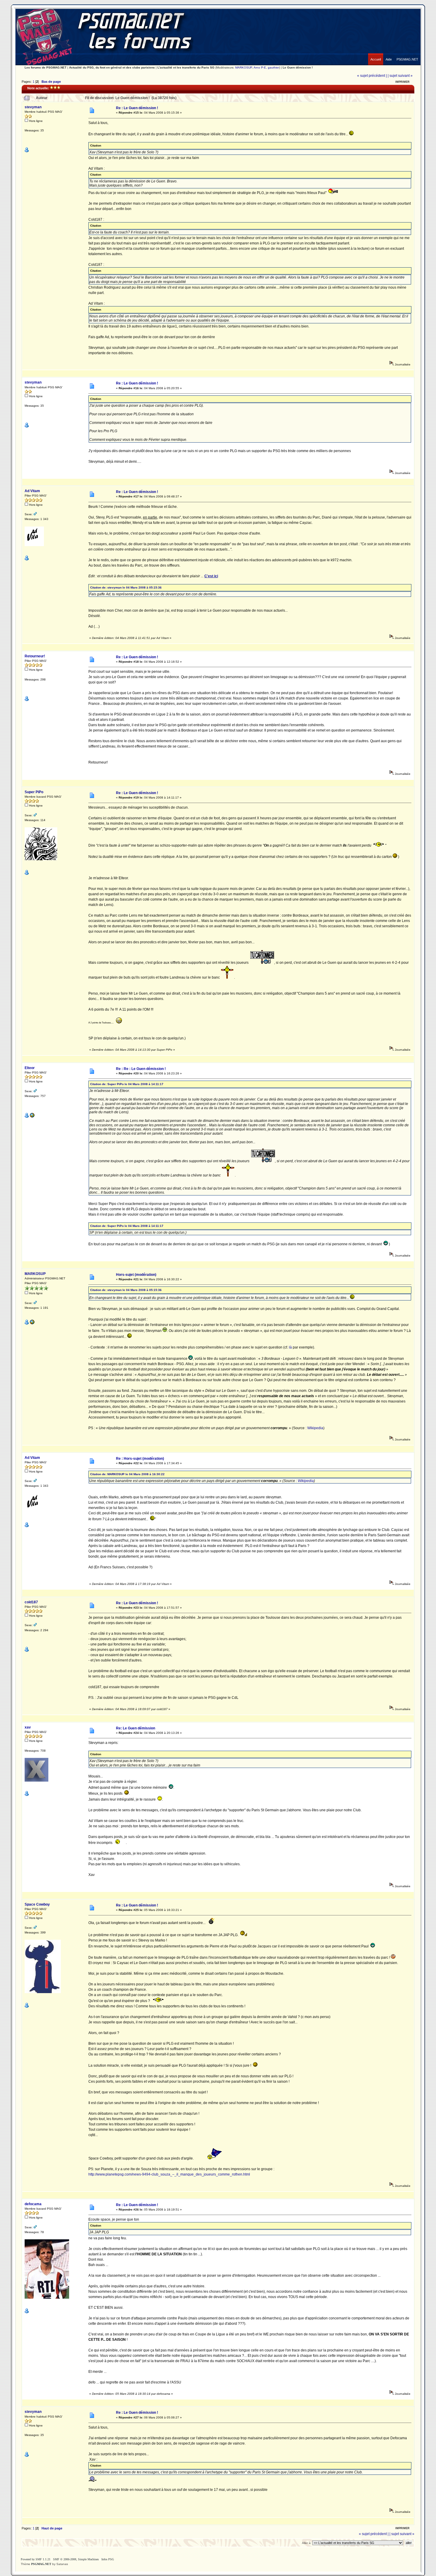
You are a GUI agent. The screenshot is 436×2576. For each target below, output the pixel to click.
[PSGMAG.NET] (407, 55)
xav (28, 1727)
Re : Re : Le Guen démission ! (141, 1069)
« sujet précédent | (372, 76)
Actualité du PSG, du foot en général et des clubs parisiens (112, 67)
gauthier (273, 67)
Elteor (30, 1068)
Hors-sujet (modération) (136, 1275)
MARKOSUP (244, 67)
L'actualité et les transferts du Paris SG (186, 67)
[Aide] (389, 55)
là (290, 1347)
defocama (33, 2204)
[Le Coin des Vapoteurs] (32, 1117)
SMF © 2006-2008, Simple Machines (76, 2559)
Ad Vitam (32, 491)
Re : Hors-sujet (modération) (140, 1459)
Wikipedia (315, 1428)
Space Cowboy (37, 1904)
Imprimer (402, 82)
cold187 (31, 1602)
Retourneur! (35, 656)
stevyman (33, 107)
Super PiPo (34, 792)
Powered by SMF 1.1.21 (36, 2559)
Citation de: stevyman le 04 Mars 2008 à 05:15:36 (126, 587)
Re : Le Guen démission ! (137, 108)
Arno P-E (260, 67)
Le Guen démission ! (298, 67)
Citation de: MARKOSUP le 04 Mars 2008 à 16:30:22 (127, 1474)
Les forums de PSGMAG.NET (46, 67)
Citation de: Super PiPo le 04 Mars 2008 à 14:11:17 (127, 1084)
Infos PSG (108, 2559)
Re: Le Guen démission (136, 1728)
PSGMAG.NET (41, 2564)
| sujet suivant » (400, 76)
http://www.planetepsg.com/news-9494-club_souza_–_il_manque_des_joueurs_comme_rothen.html (169, 2174)
